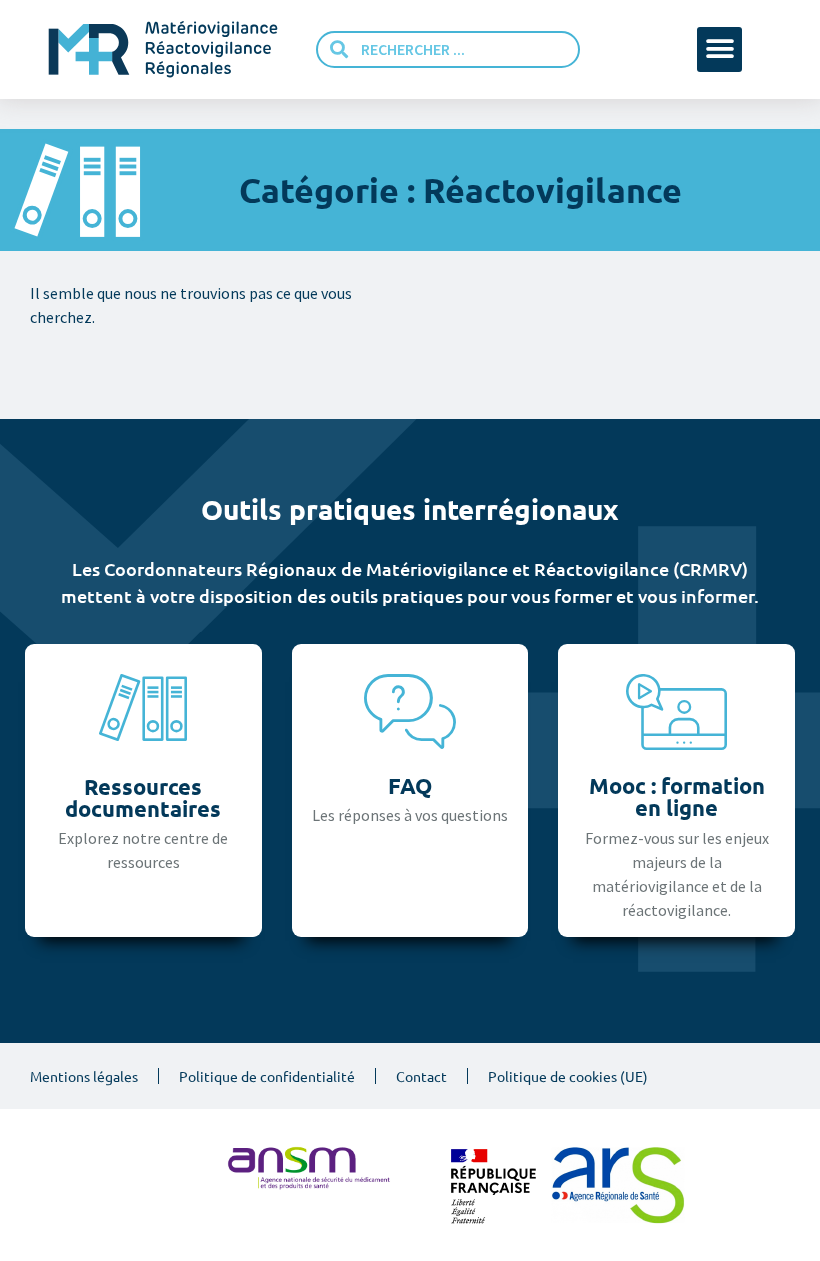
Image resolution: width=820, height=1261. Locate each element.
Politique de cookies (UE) (568, 1076)
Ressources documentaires (143, 797)
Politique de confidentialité (267, 1076)
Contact (421, 1076)
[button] (719, 49)
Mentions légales (84, 1076)
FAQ (410, 785)
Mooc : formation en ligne (677, 796)
